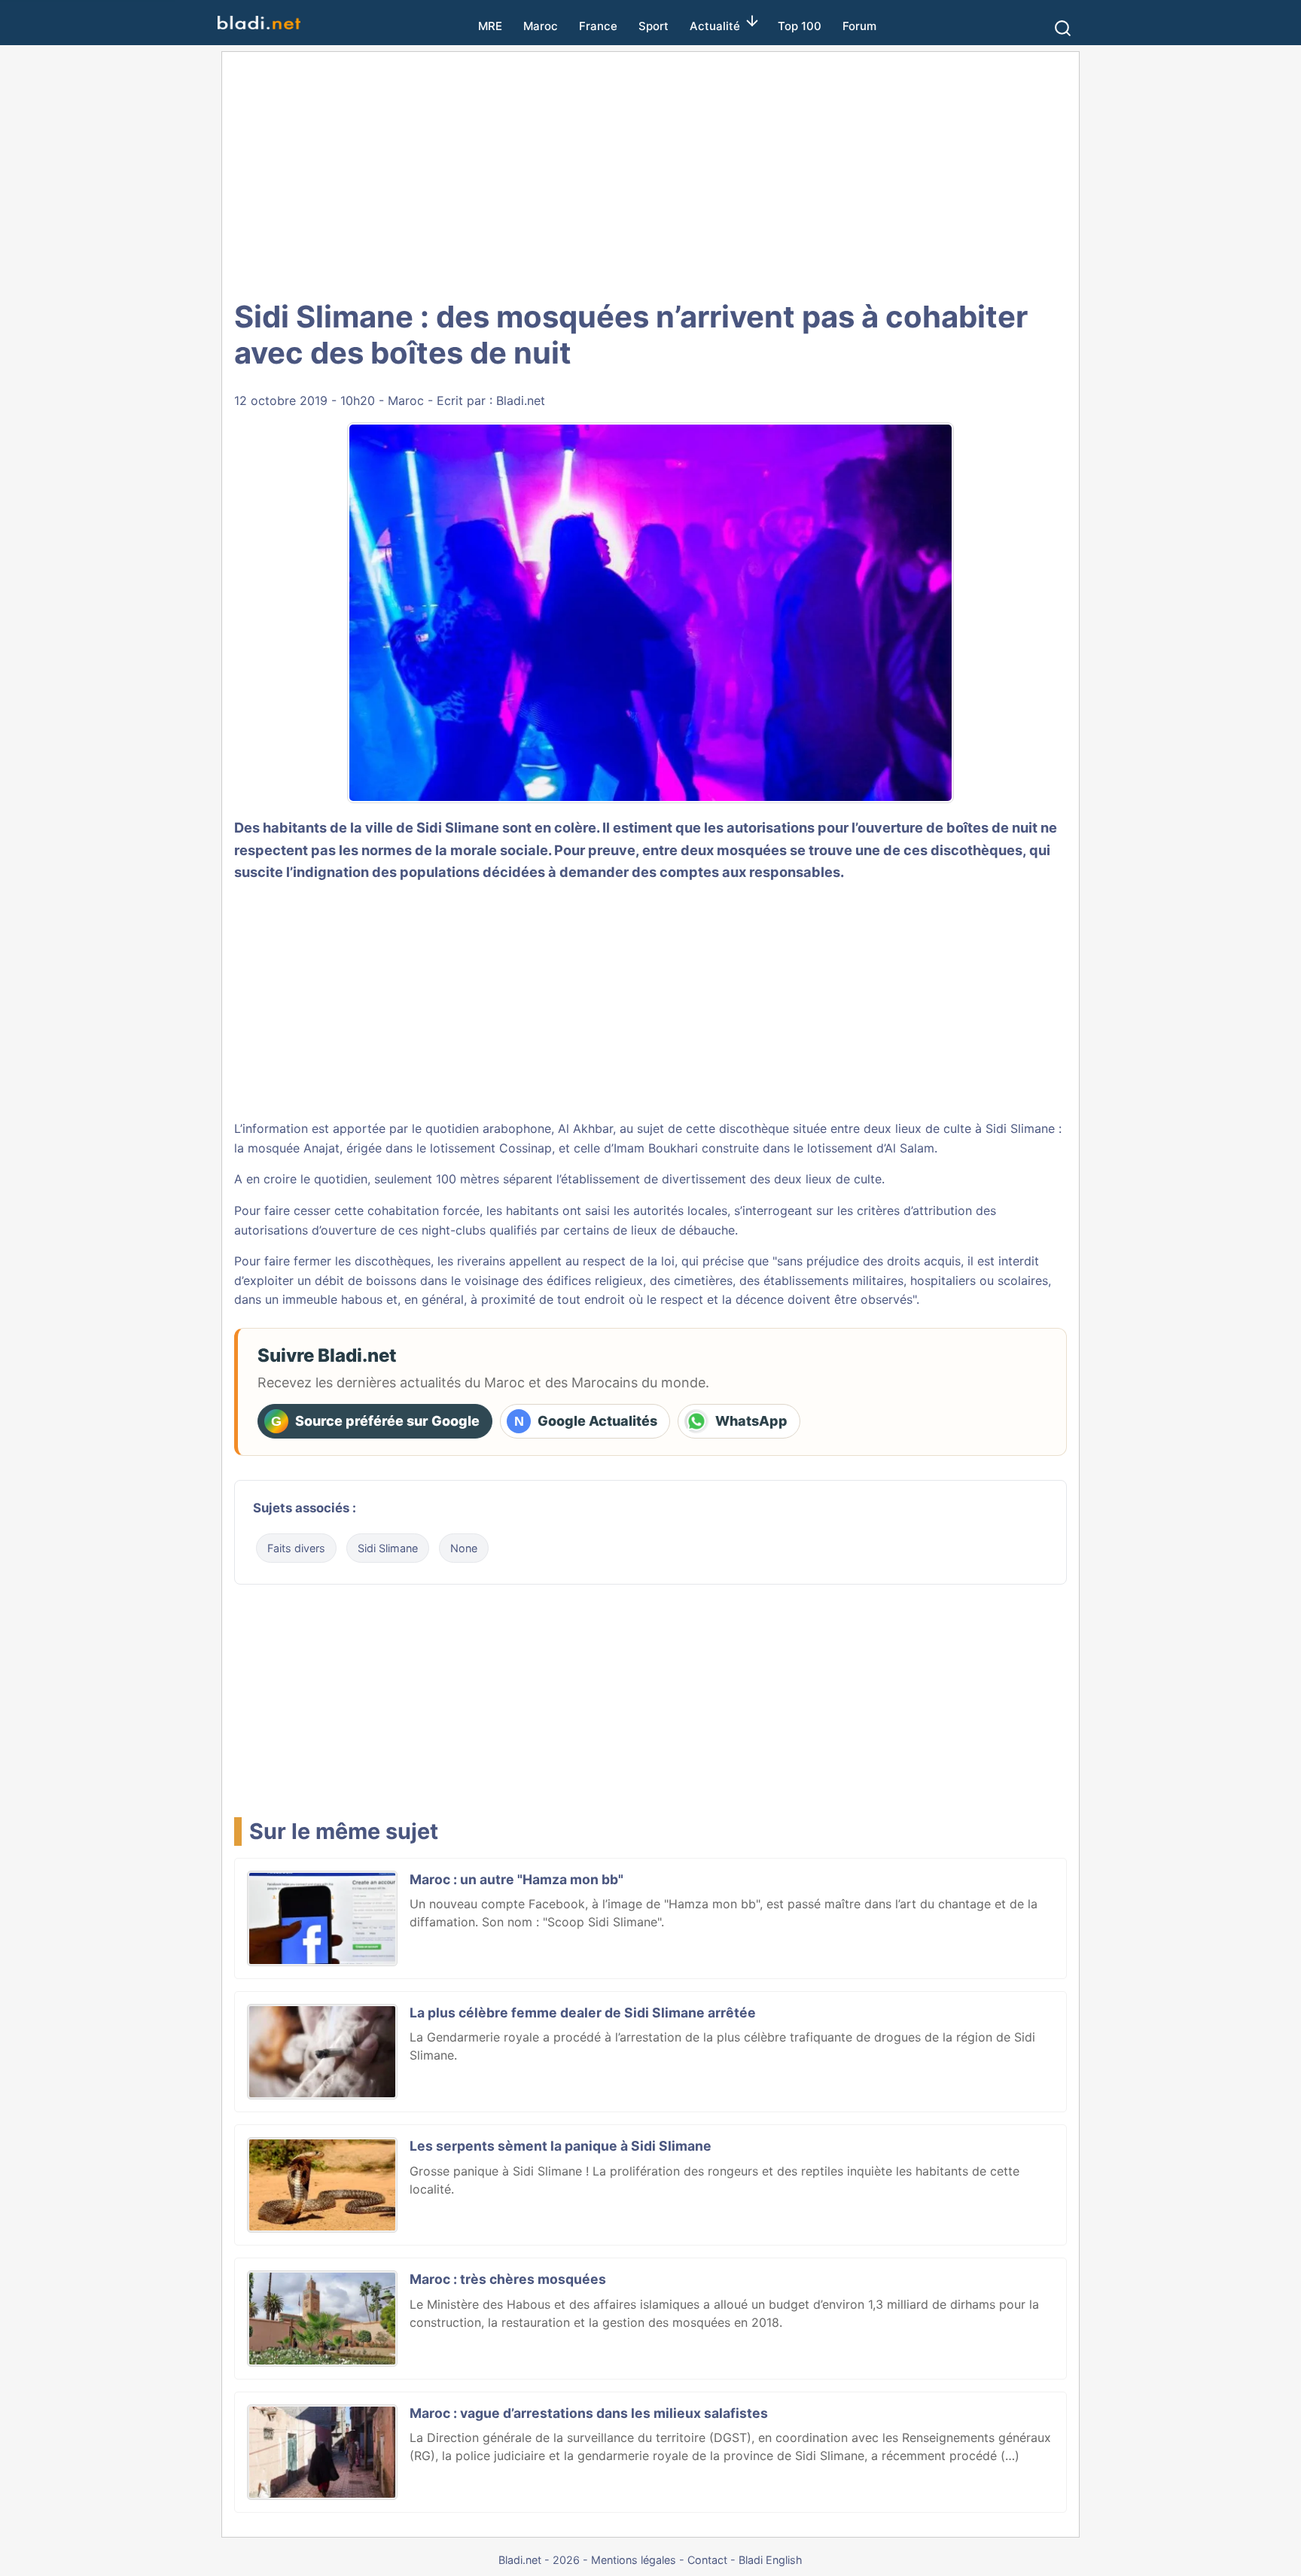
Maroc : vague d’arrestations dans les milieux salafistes (589, 2413)
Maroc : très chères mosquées (508, 2279)
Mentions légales (634, 2560)
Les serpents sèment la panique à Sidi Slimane (561, 2146)
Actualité (715, 26)
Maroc (541, 26)
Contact (707, 2560)
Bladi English (771, 2560)
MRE (490, 26)
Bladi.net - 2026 (539, 2560)
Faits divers (296, 1548)
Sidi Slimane (388, 1548)
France (598, 26)
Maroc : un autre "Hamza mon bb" (516, 1879)
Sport (654, 26)
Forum (859, 26)
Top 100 (800, 26)
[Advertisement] (650, 173)
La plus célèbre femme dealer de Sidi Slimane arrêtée (583, 2013)
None (464, 1548)
